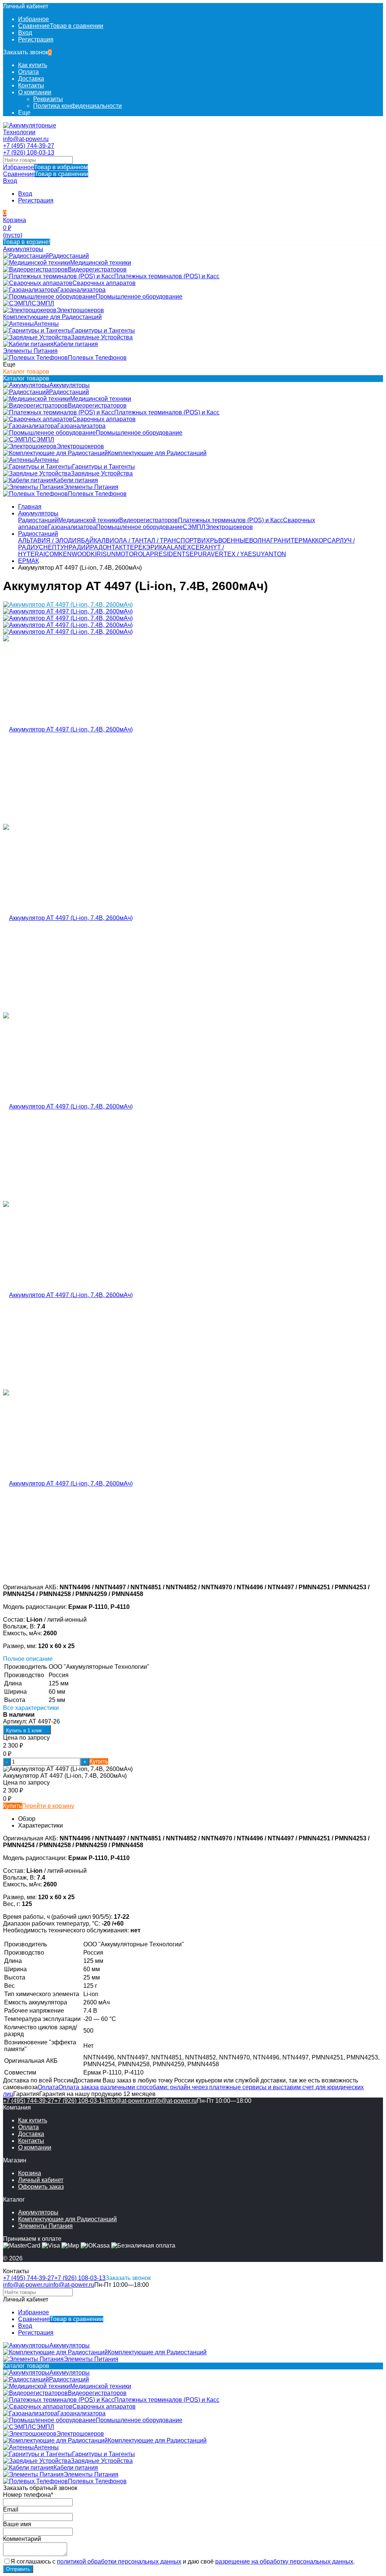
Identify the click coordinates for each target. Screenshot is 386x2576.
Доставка (31, 79)
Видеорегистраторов (149, 520)
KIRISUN (103, 554)
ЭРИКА (156, 547)
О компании (35, 92)
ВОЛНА (260, 540)
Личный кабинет (41, 2180)
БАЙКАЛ (93, 540)
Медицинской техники (89, 520)
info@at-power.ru (26, 139)
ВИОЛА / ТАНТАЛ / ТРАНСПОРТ (151, 540)
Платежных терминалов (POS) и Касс (231, 520)
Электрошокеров (229, 527)
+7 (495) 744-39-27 (29, 146)
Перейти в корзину (48, 1806)
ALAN (175, 547)
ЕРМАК (305, 540)
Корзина (30, 2173)
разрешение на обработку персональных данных (284, 2561)
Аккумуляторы (38, 513)
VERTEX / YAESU (236, 554)
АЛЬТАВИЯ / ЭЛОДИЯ (50, 540)
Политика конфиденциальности (77, 106)
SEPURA (198, 554)
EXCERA (196, 547)
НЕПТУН (56, 547)
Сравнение (46, 174)
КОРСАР (327, 540)
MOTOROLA (133, 554)
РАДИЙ (79, 547)
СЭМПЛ (194, 527)
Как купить (33, 65)
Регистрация (36, 39)
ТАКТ (119, 547)
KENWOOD (75, 554)
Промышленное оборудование (139, 527)
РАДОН (101, 547)
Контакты (31, 85)
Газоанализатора (72, 527)
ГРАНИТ (282, 540)
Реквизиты (48, 99)
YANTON (273, 554)
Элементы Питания (45, 2226)
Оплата (28, 72)
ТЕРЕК (136, 547)
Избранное (45, 167)
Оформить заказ (41, 2187)
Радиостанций (38, 520)
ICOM (51, 554)
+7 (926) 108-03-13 (29, 153)
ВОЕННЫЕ (234, 540)
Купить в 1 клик (24, 1730)
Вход (25, 33)
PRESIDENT (168, 554)
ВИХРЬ (208, 540)
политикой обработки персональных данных (119, 2561)
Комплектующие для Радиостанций (67, 2219)
